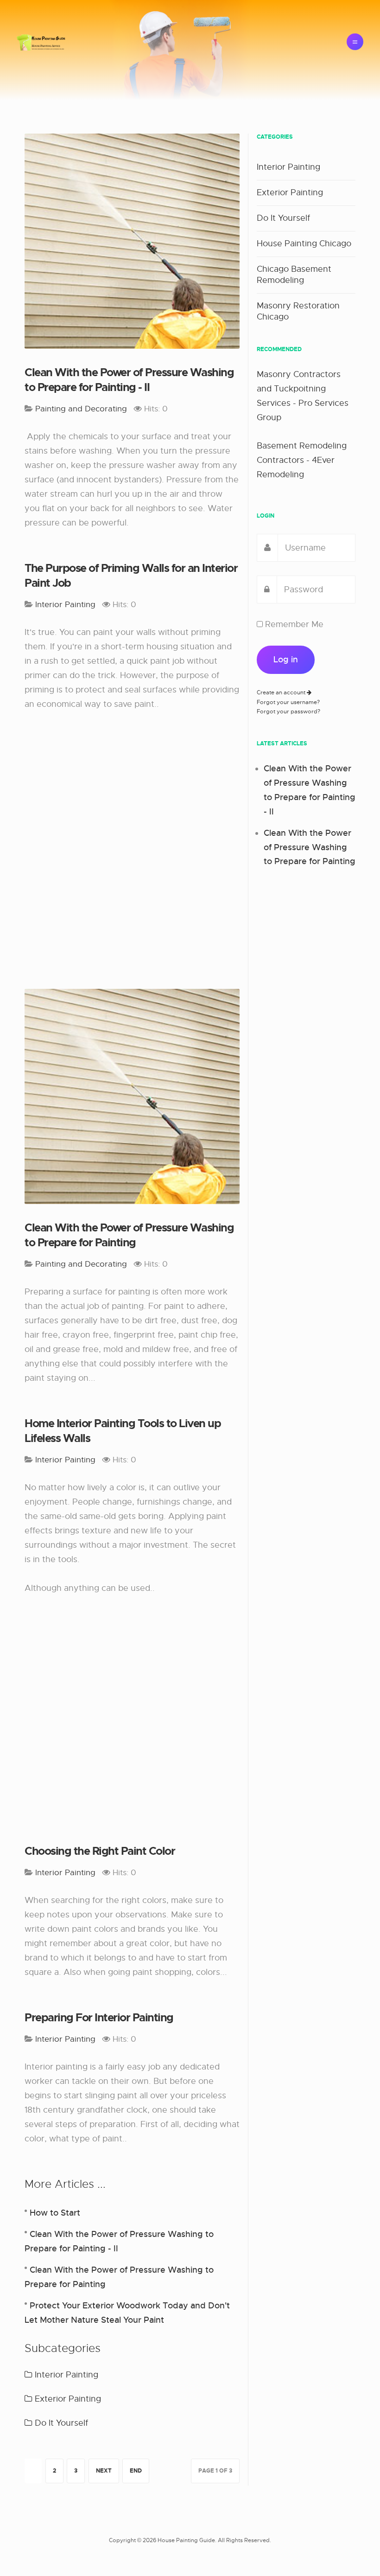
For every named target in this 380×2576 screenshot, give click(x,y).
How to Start (55, 2213)
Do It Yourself (60, 2423)
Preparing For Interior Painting (99, 2018)
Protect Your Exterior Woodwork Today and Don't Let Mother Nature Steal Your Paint (127, 2313)
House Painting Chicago (304, 244)
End (136, 2471)
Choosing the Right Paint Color (100, 1851)
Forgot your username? (288, 702)
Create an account (282, 692)
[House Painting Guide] (41, 42)
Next (104, 2471)
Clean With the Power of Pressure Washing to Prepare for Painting (129, 1235)
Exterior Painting (67, 2399)
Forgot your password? (288, 711)
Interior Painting (65, 2375)
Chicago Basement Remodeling (294, 275)
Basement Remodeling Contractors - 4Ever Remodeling (302, 460)
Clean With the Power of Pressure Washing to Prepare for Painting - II (129, 380)
